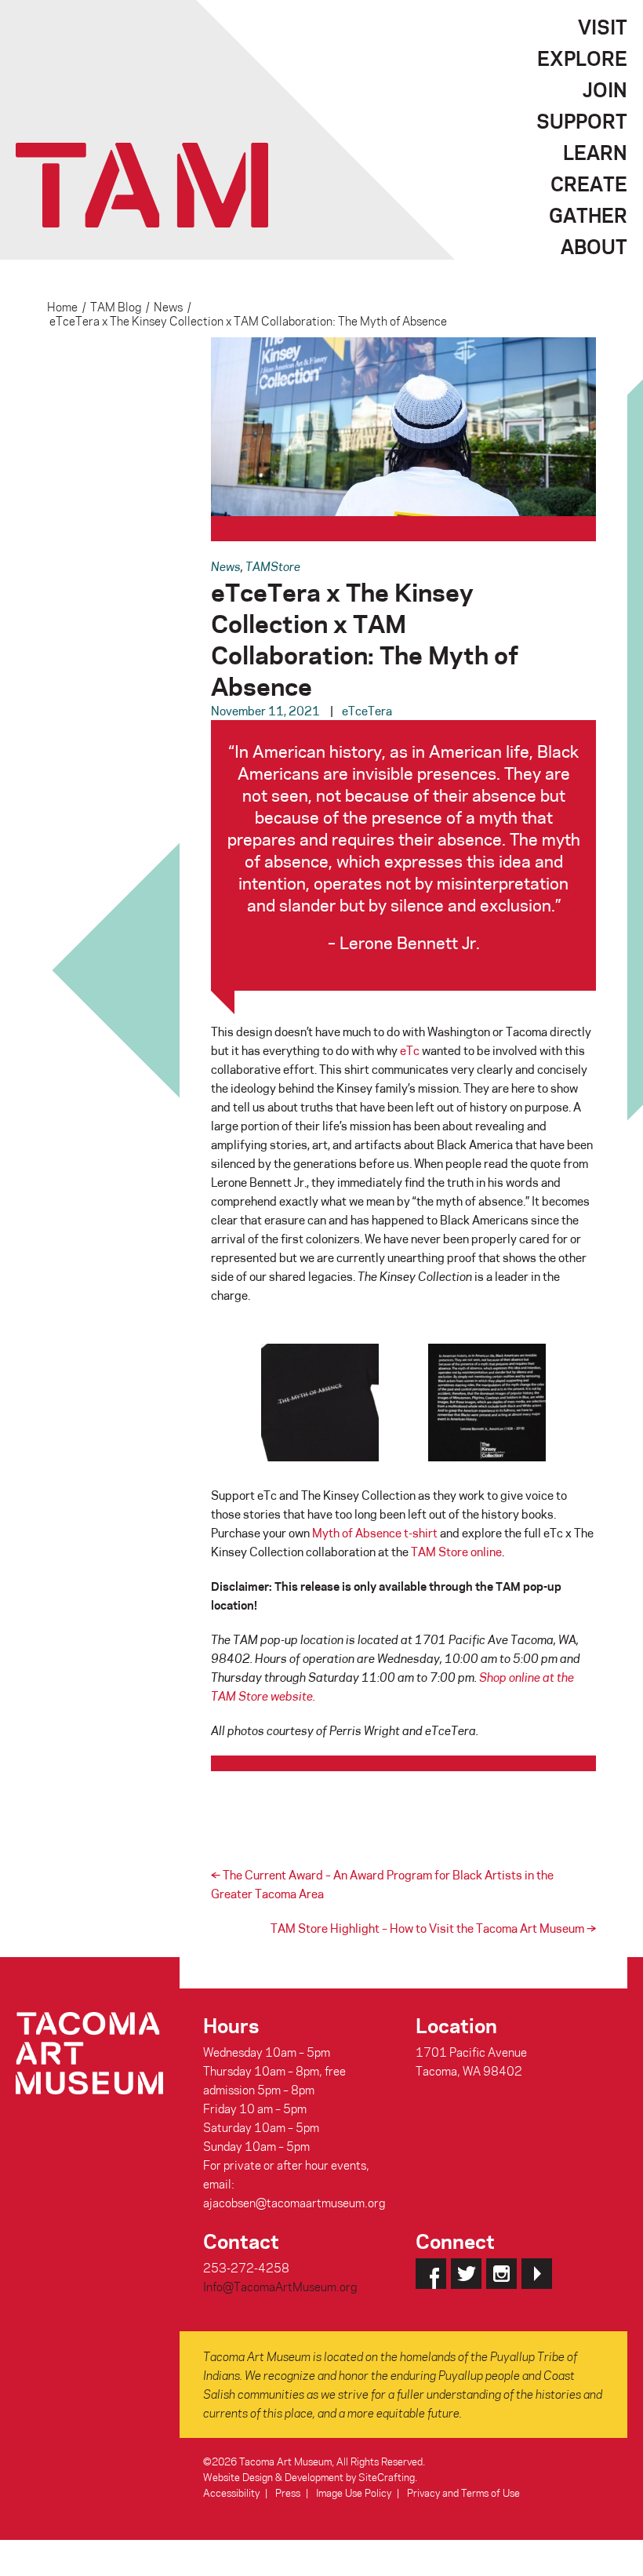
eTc (410, 1050)
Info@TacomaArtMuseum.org (280, 2287)
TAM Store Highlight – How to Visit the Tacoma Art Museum (433, 1928)
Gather (588, 215)
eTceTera (367, 711)
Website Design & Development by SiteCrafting (309, 2477)
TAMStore (273, 566)
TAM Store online (456, 1552)
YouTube (537, 2274)
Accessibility (231, 2492)
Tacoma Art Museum (142, 185)
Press (288, 2492)
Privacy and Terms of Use (463, 2492)
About (594, 246)
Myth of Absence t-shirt (375, 1533)
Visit (603, 27)
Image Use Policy (354, 2492)
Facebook (431, 2274)
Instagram (501, 2274)
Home (62, 307)
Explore (582, 58)
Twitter (466, 2274)
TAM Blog (116, 307)
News (168, 307)
